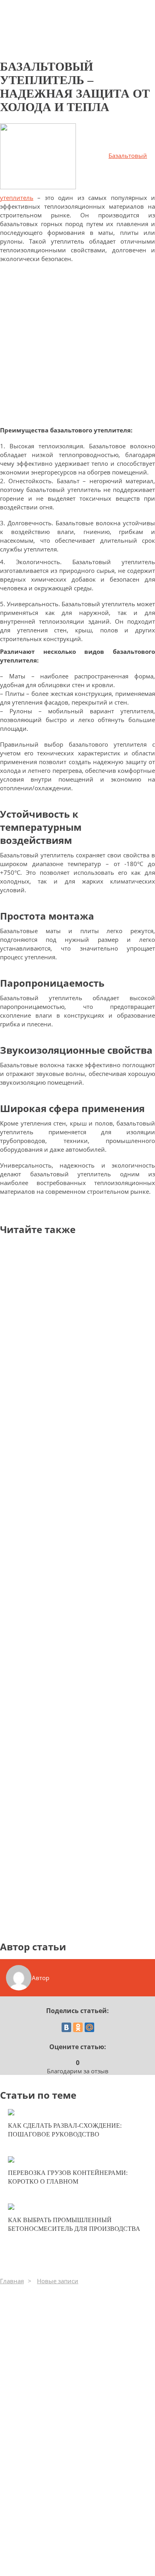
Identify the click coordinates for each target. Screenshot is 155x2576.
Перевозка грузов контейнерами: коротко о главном (68, 2177)
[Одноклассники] (78, 2027)
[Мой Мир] (89, 2027)
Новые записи (58, 2281)
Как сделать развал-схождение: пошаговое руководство (65, 2130)
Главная (12, 2281)
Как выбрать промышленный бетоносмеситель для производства (74, 2224)
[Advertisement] (77, 348)
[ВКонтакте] (66, 2027)
